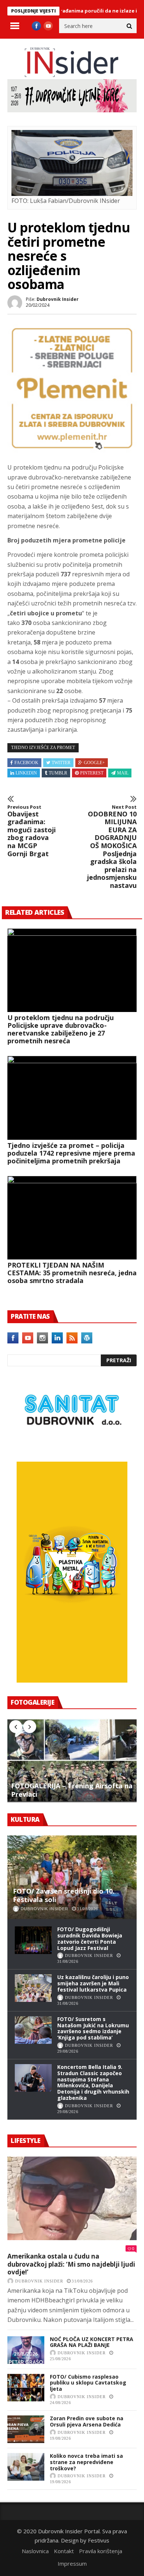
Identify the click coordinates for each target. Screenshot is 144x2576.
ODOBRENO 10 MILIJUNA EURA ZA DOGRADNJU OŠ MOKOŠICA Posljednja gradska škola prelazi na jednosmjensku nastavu (112, 847)
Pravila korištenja (101, 2551)
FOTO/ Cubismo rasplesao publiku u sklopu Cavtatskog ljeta (88, 2383)
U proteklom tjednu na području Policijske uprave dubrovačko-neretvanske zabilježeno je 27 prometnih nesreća (61, 1029)
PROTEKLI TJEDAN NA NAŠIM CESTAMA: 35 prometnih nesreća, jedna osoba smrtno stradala (72, 1273)
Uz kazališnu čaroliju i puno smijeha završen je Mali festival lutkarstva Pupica (93, 1983)
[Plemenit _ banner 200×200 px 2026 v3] (72, 450)
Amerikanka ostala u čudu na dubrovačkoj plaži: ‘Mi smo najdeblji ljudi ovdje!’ (71, 2264)
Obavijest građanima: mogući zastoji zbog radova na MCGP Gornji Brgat (32, 831)
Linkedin (26, 773)
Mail (123, 773)
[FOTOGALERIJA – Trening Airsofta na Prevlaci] (72, 1760)
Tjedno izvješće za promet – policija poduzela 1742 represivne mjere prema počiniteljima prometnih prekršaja (71, 1153)
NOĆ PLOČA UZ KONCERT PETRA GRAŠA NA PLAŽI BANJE (92, 2342)
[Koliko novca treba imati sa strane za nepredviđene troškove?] (26, 2467)
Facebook (26, 763)
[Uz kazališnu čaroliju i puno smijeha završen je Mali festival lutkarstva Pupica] (33, 1988)
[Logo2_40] (72, 1445)
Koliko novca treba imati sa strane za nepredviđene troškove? (86, 2462)
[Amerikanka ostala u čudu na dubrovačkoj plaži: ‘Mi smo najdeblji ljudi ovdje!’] (72, 2199)
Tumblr (58, 773)
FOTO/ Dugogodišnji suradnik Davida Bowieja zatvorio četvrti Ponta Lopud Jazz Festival (90, 1938)
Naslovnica (35, 2551)
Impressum (72, 2563)
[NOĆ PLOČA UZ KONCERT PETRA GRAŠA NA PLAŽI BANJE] (26, 2350)
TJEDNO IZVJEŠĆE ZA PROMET (43, 748)
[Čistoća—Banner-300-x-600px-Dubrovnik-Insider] (72, 1680)
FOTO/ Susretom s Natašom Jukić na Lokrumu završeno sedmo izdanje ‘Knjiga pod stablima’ (93, 2028)
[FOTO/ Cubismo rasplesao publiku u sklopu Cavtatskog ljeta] (26, 2388)
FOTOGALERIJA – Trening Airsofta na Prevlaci (72, 1790)
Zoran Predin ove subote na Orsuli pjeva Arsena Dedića (87, 2421)
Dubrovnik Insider (58, 299)
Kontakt (64, 2551)
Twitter (61, 763)
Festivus (99, 2540)
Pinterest (92, 773)
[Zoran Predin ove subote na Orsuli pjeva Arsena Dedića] (26, 2429)
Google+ (94, 763)
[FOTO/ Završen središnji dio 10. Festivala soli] (72, 1877)
